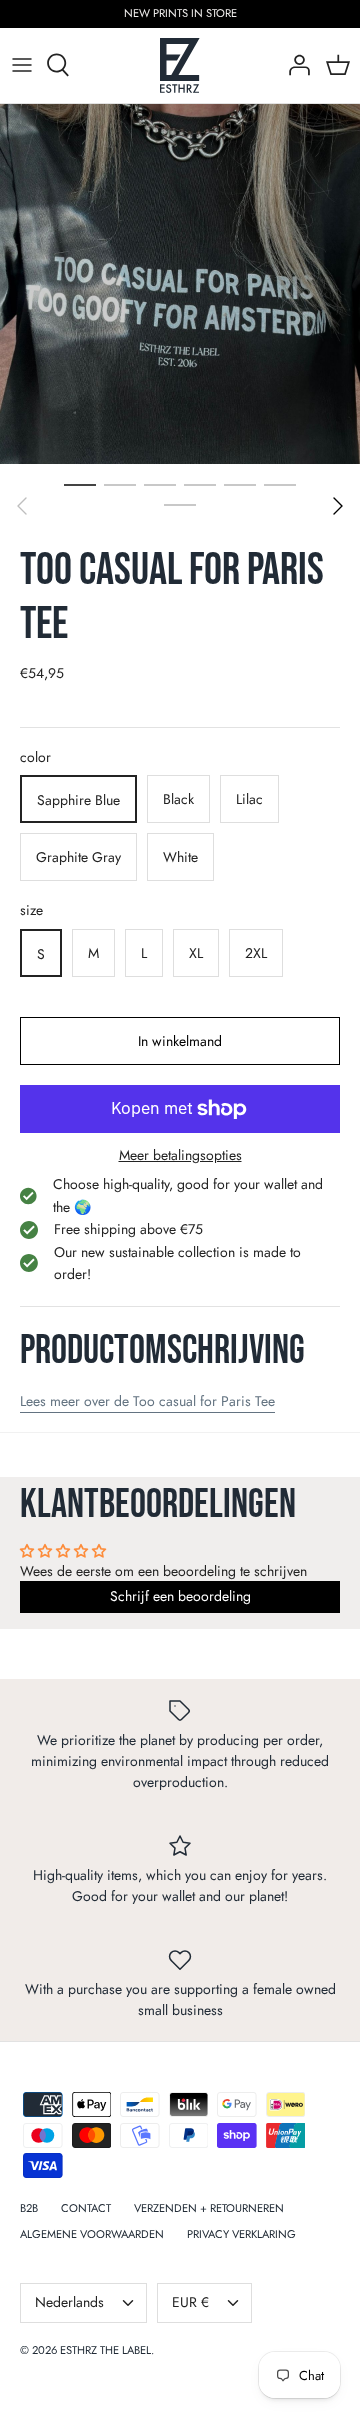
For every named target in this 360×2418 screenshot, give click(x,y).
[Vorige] (22, 506)
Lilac (249, 799)
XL (196, 953)
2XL (256, 953)
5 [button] (240, 484)
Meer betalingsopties (180, 1155)
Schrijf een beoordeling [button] (180, 1596)
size (31, 910)
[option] (180, 284)
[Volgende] (338, 506)
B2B (29, 2208)
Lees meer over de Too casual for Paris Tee (147, 1401)
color (35, 757)
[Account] (294, 65)
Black (178, 799)
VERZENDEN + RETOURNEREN (209, 2208)
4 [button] (200, 484)
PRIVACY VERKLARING (241, 2234)
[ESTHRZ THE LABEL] (180, 65)
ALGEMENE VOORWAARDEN (92, 2234)
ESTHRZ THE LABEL (105, 2350)
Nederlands (69, 2302)
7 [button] (180, 504)
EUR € (190, 2302)
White (180, 857)
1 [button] (80, 484)
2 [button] (120, 484)
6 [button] (280, 484)
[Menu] (22, 65)
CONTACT (86, 2208)
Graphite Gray (78, 857)
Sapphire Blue (78, 800)
